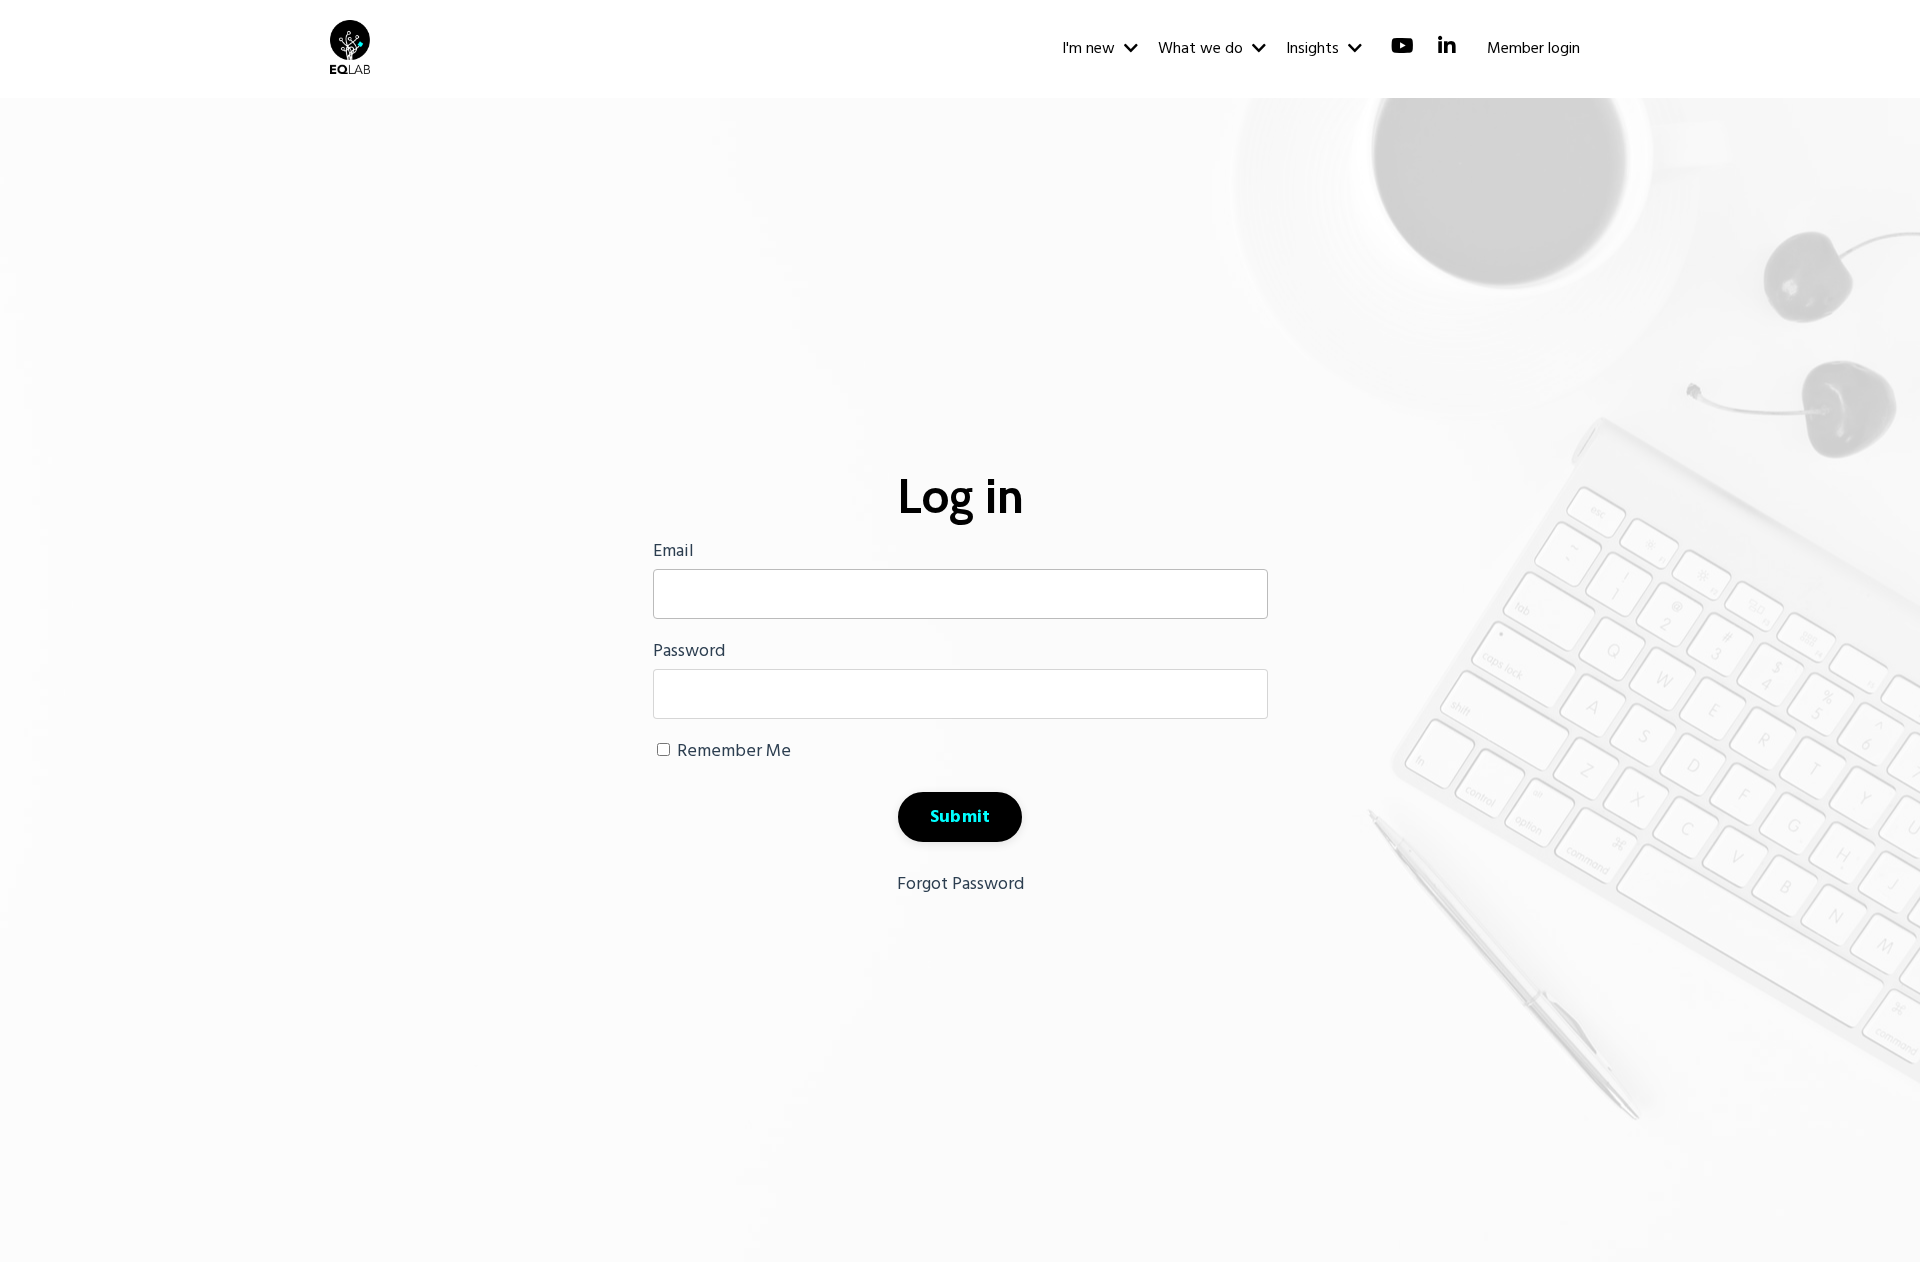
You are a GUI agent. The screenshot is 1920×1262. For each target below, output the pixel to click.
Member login (1533, 49)
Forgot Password (960, 884)
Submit (960, 817)
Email (673, 551)
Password (689, 651)
